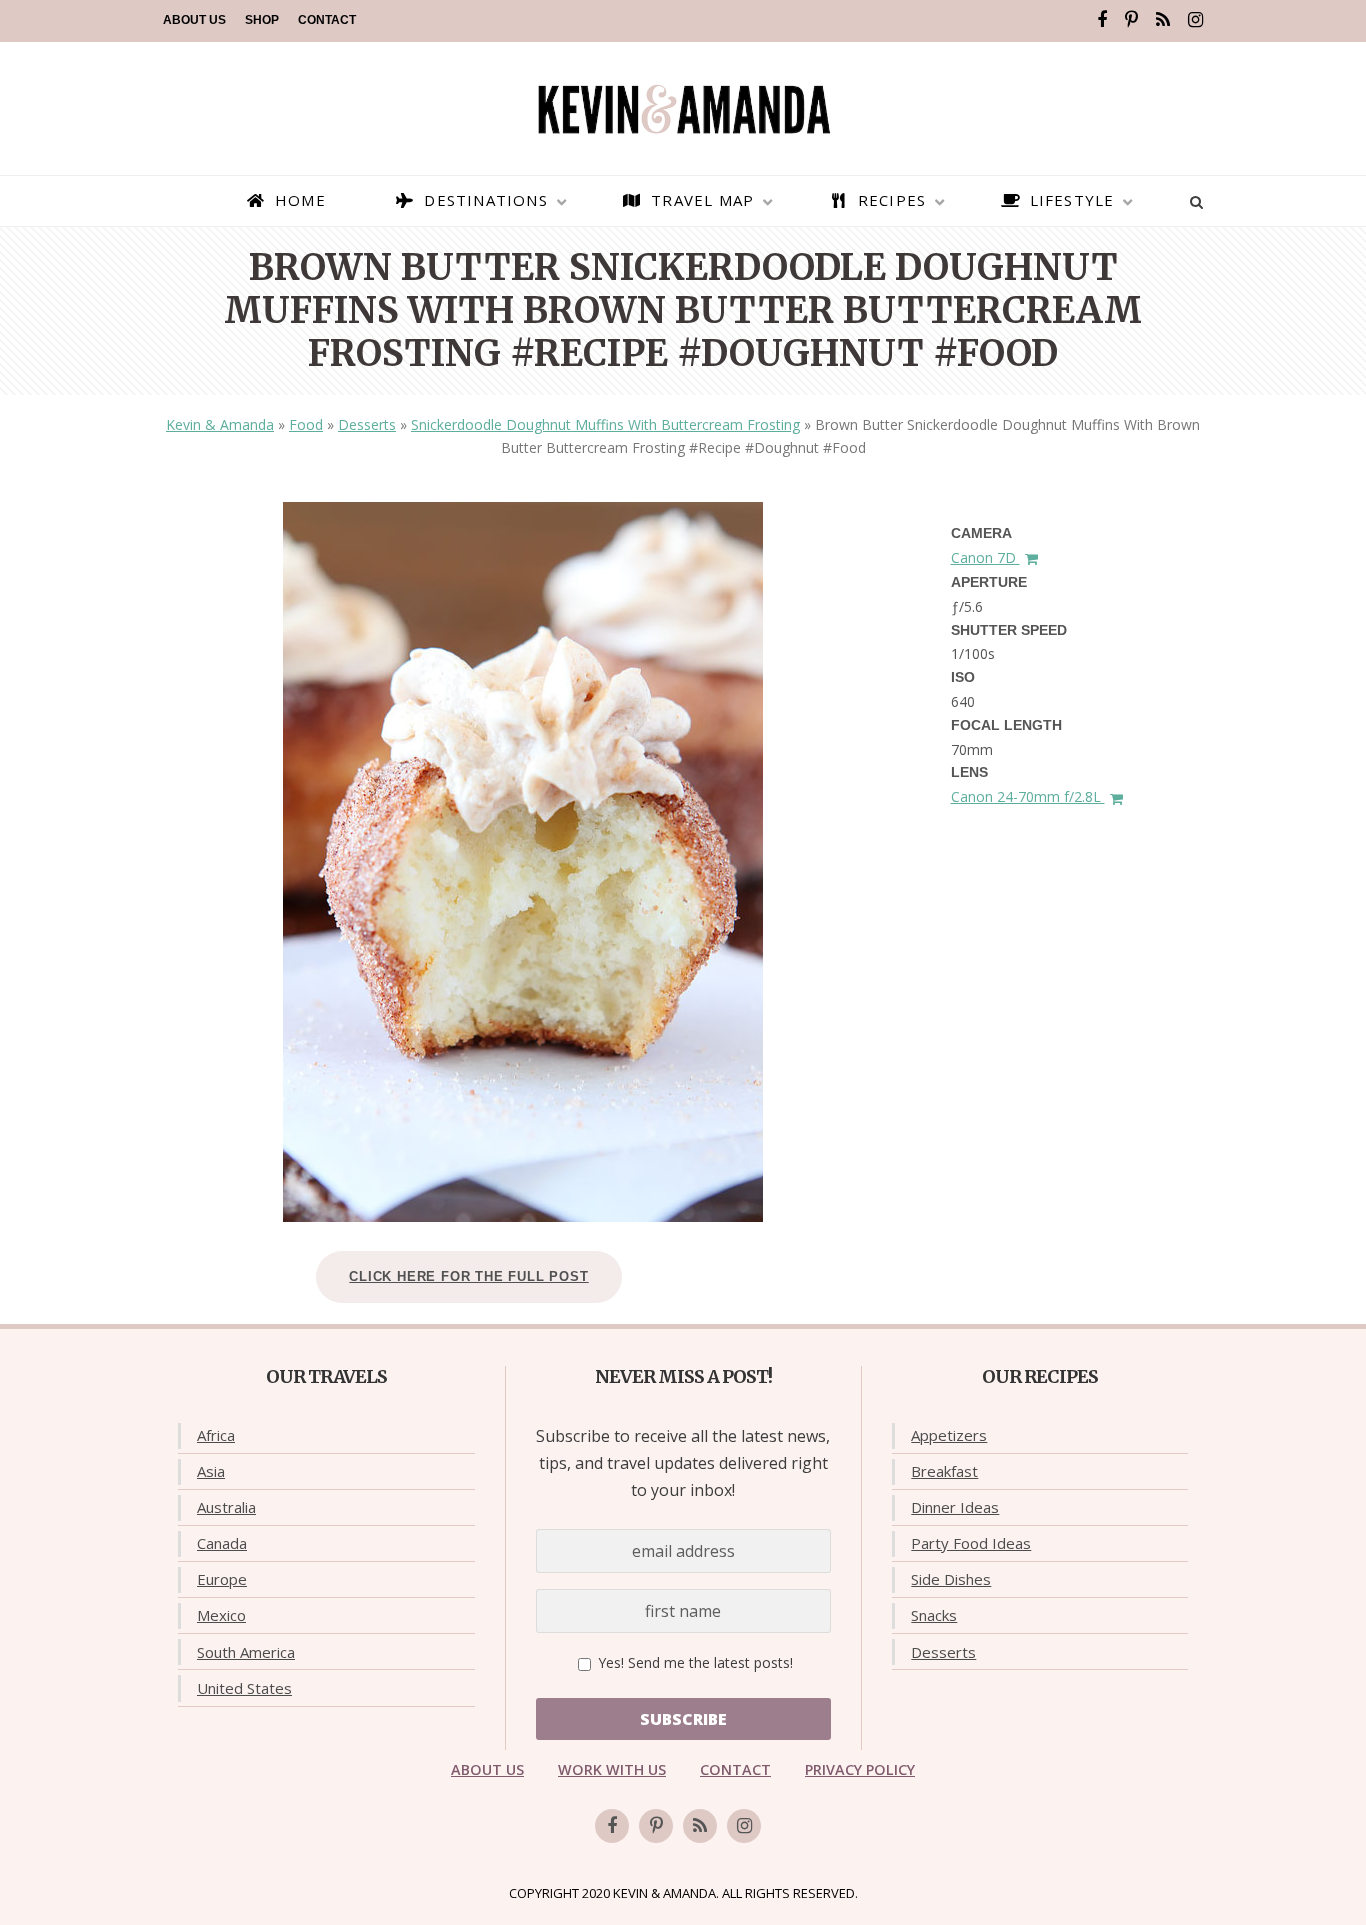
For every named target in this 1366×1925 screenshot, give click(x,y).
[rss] (1163, 20)
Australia (226, 1507)
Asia (211, 1471)
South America (246, 1652)
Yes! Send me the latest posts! (693, 1662)
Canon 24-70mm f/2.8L (1028, 796)
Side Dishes (951, 1579)
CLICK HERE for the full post (468, 1276)
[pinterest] (1131, 20)
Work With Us (612, 1769)
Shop (262, 20)
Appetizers (949, 1435)
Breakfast (944, 1471)
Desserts (367, 424)
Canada (222, 1543)
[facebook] (1102, 20)
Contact (327, 20)
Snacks (934, 1615)
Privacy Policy (860, 1769)
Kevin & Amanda (220, 424)
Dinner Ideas (955, 1507)
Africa (216, 1435)
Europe (222, 1579)
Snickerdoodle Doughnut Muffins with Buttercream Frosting (605, 424)
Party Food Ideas (971, 1543)
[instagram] (1195, 20)
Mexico (221, 1615)
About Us (194, 20)
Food (306, 424)
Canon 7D (985, 557)
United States (244, 1688)
